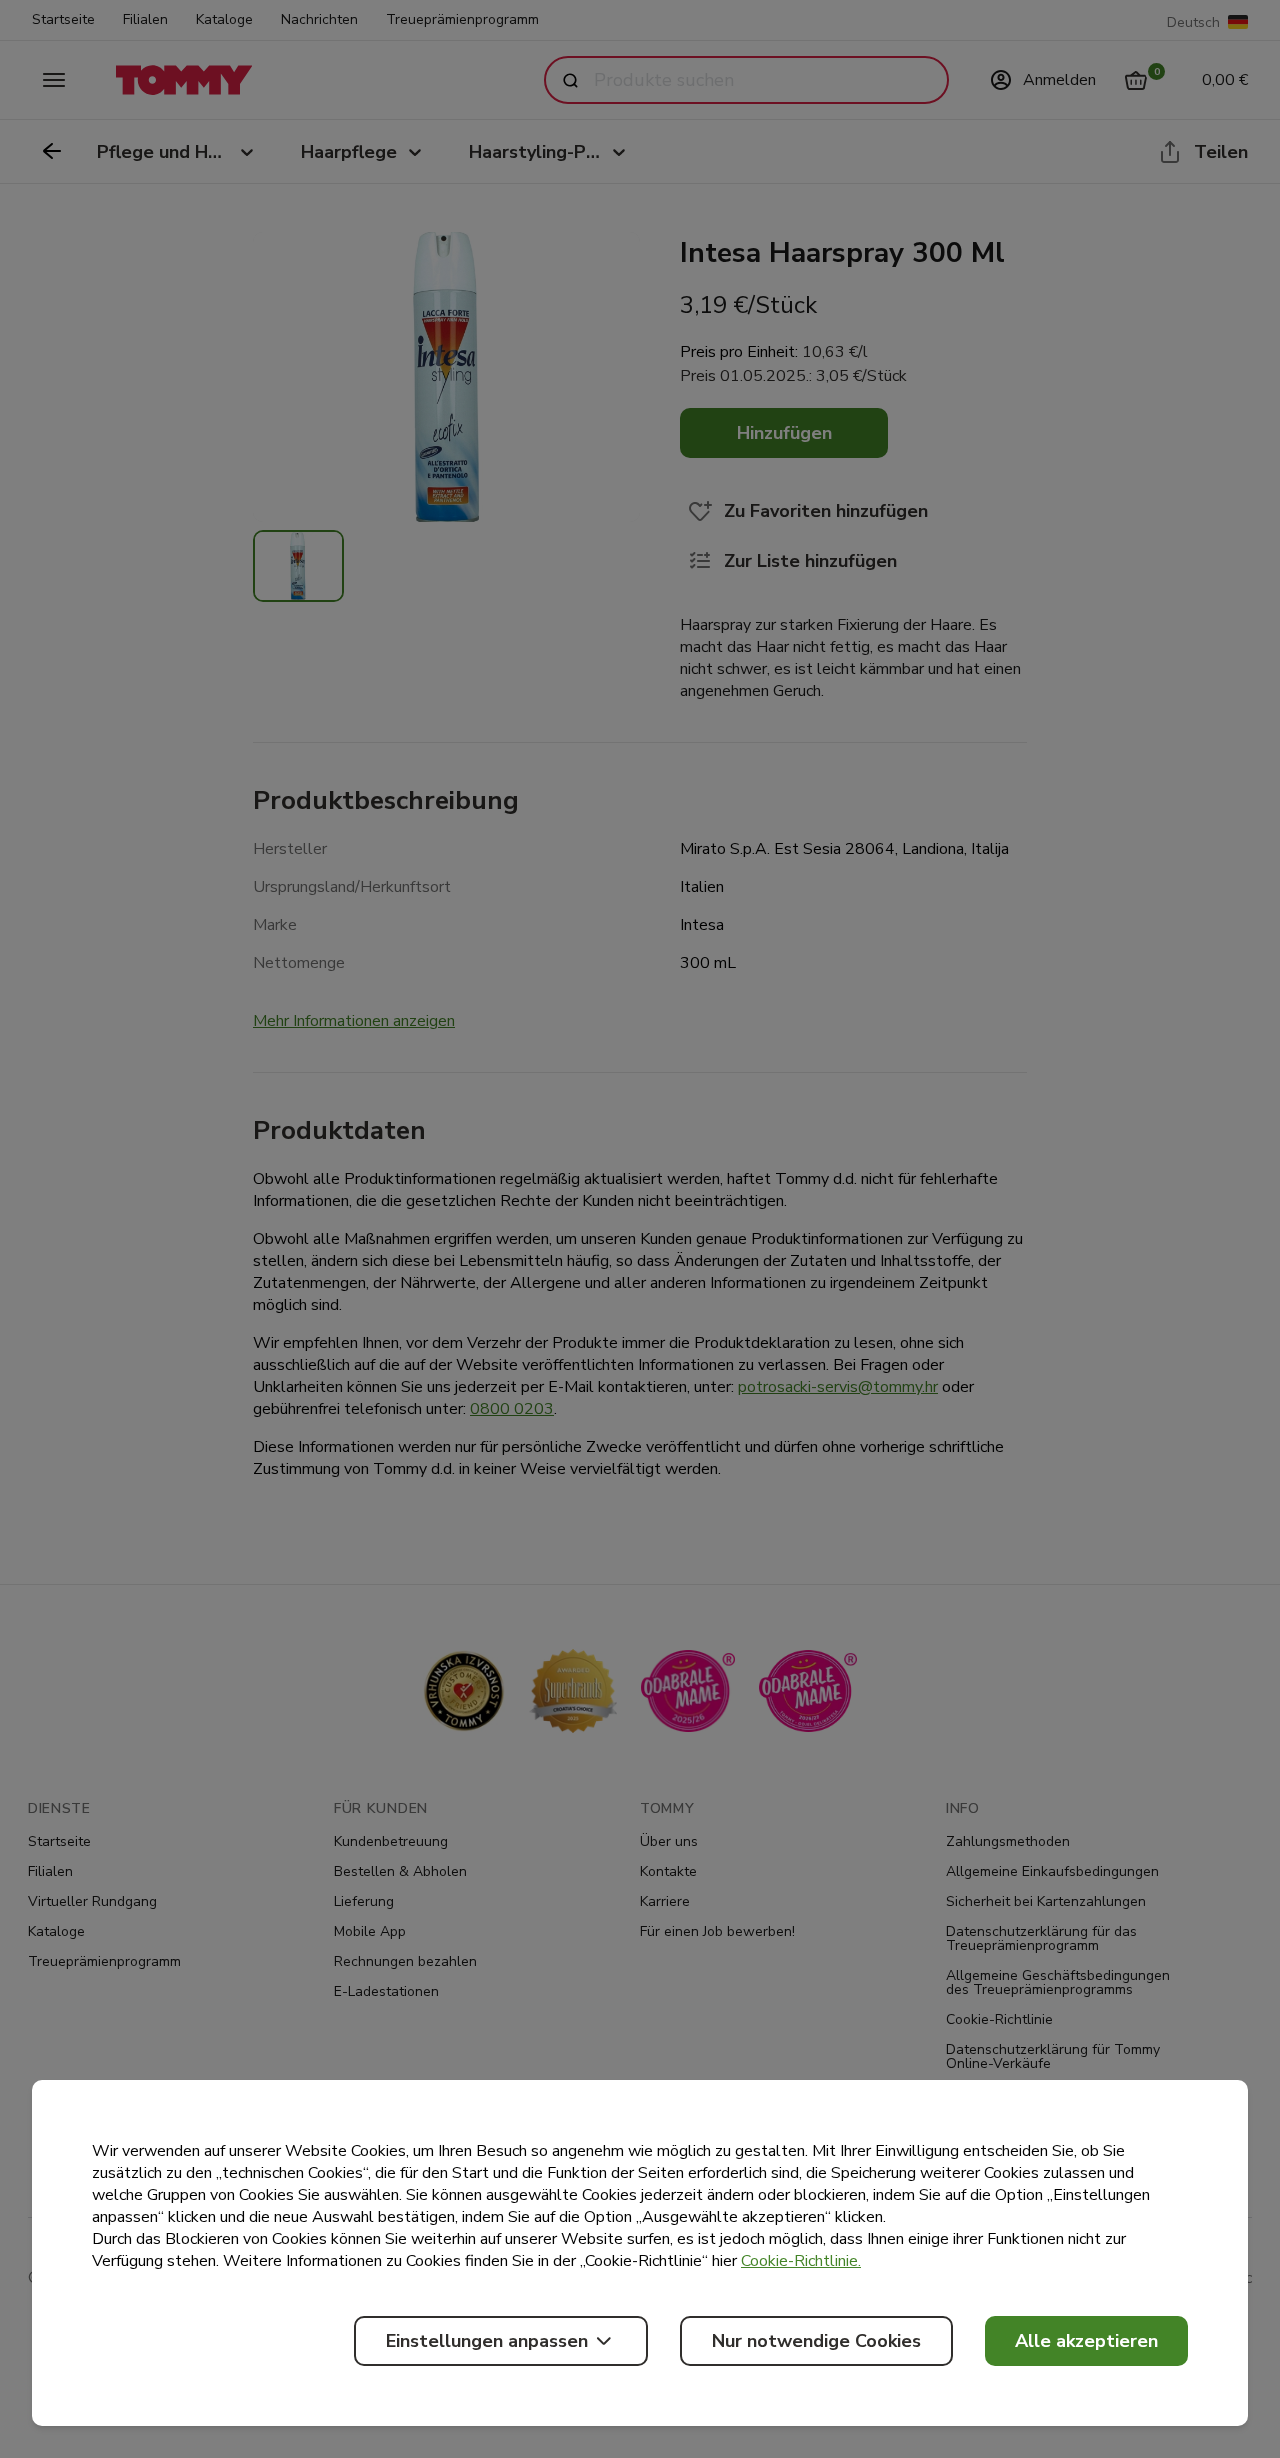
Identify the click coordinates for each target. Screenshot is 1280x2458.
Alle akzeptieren (1086, 2341)
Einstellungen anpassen (487, 2341)
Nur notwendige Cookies (816, 2341)
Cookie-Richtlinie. (801, 2261)
